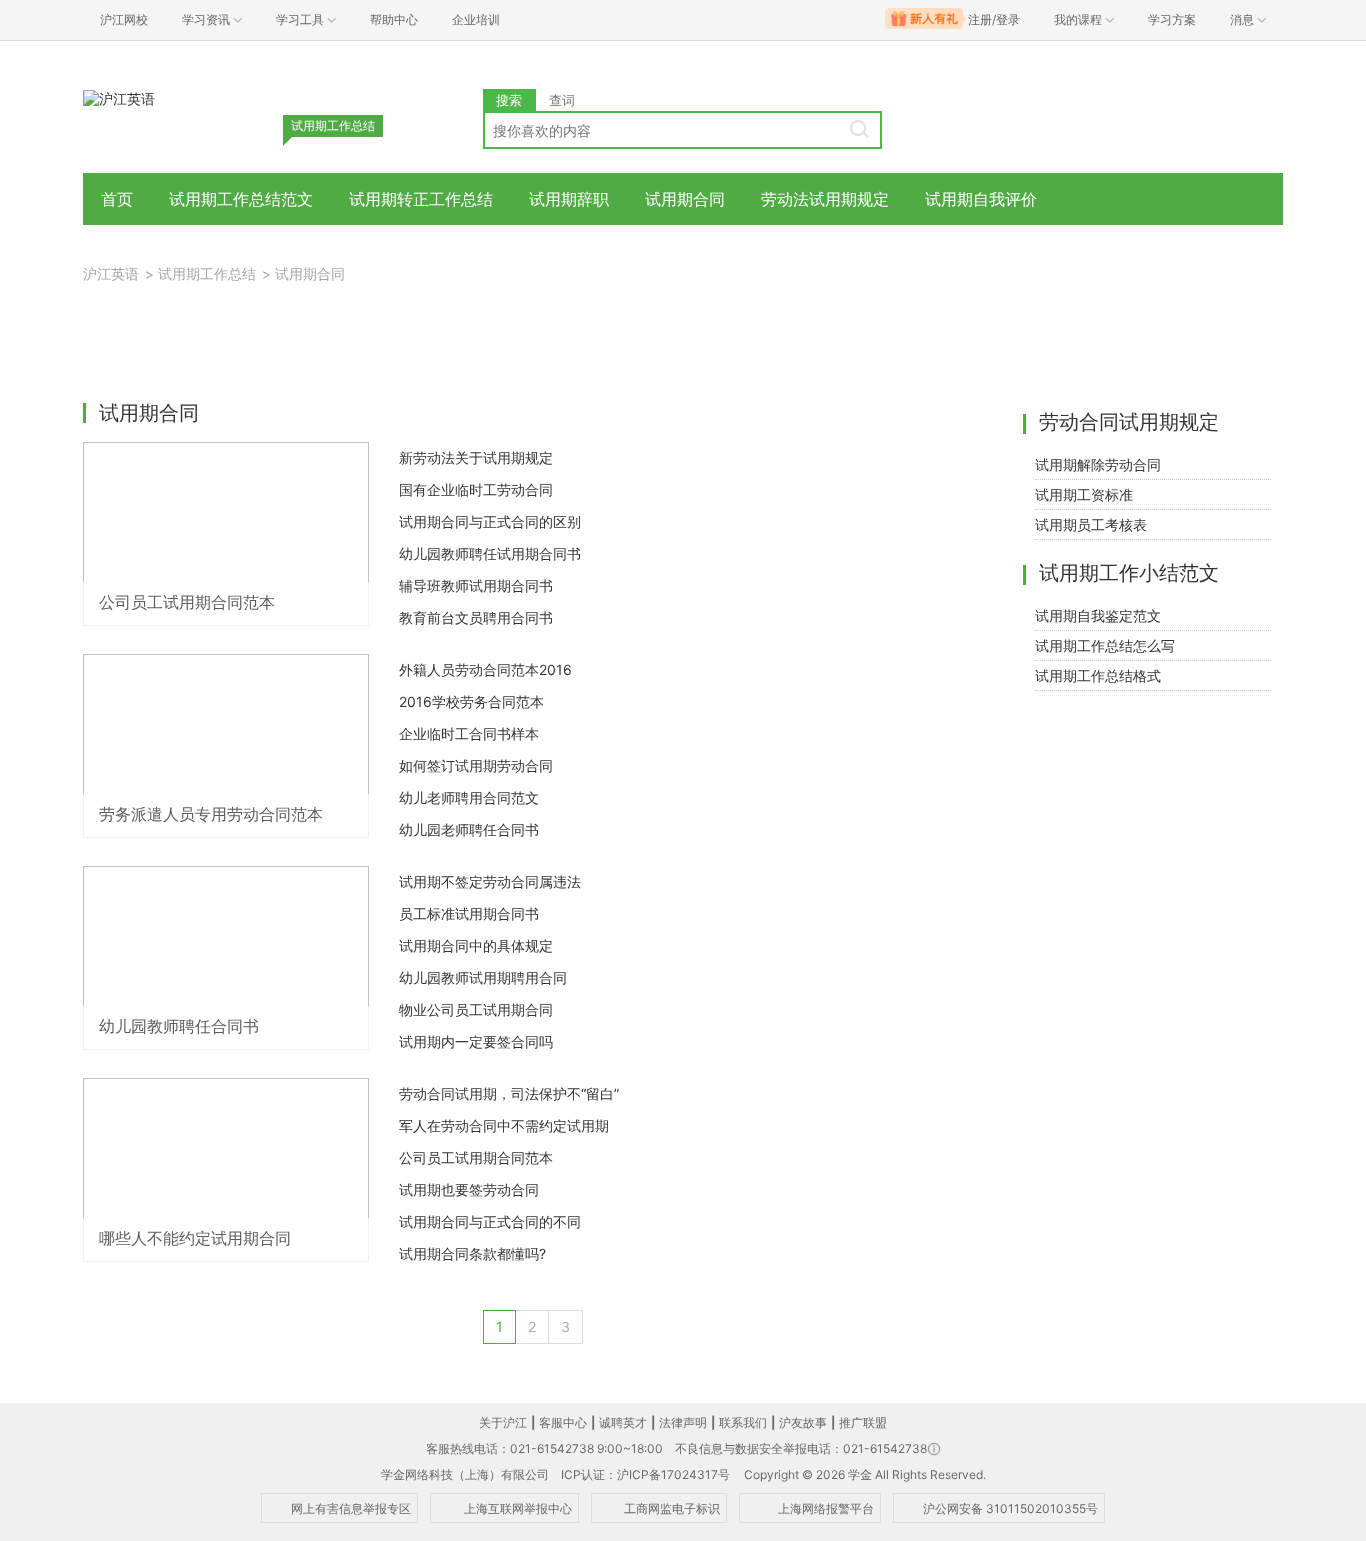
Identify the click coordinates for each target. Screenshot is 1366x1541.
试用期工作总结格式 (1098, 675)
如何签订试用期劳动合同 (476, 765)
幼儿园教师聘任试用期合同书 (490, 553)
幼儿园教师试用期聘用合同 (483, 977)
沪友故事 (803, 1422)
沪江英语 (111, 273)
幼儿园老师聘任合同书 (469, 829)
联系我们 (743, 1422)
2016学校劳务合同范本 (471, 701)
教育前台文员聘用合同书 (476, 617)
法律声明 (683, 1422)
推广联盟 (863, 1422)
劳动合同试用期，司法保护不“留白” (509, 1093)
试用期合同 (685, 199)
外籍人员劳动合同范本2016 (485, 669)
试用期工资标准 (1084, 494)
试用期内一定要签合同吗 (476, 1041)
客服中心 (563, 1422)
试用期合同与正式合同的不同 (490, 1221)
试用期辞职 (569, 199)
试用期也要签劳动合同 (469, 1189)
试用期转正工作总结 (421, 199)
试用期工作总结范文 (241, 199)
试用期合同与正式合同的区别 (490, 521)
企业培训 (476, 19)
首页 (117, 199)
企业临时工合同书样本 (469, 733)
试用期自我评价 (981, 199)
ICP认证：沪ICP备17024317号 (645, 1474)
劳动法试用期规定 (825, 199)
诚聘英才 (623, 1422)
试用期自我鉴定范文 (1098, 615)
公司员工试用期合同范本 (476, 1157)
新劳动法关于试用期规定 (476, 457)
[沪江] (119, 97)
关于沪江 (503, 1422)
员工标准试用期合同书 (469, 913)
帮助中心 (394, 19)
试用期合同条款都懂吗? (472, 1253)
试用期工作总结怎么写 (1105, 645)
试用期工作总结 (207, 273)
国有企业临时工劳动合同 (476, 489)
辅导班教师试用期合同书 (476, 585)
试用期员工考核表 (1091, 524)
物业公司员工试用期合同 (476, 1009)
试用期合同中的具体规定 (476, 945)
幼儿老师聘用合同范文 (469, 797)
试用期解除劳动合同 (1098, 464)
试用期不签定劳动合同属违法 (490, 881)
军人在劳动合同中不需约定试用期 (504, 1125)
